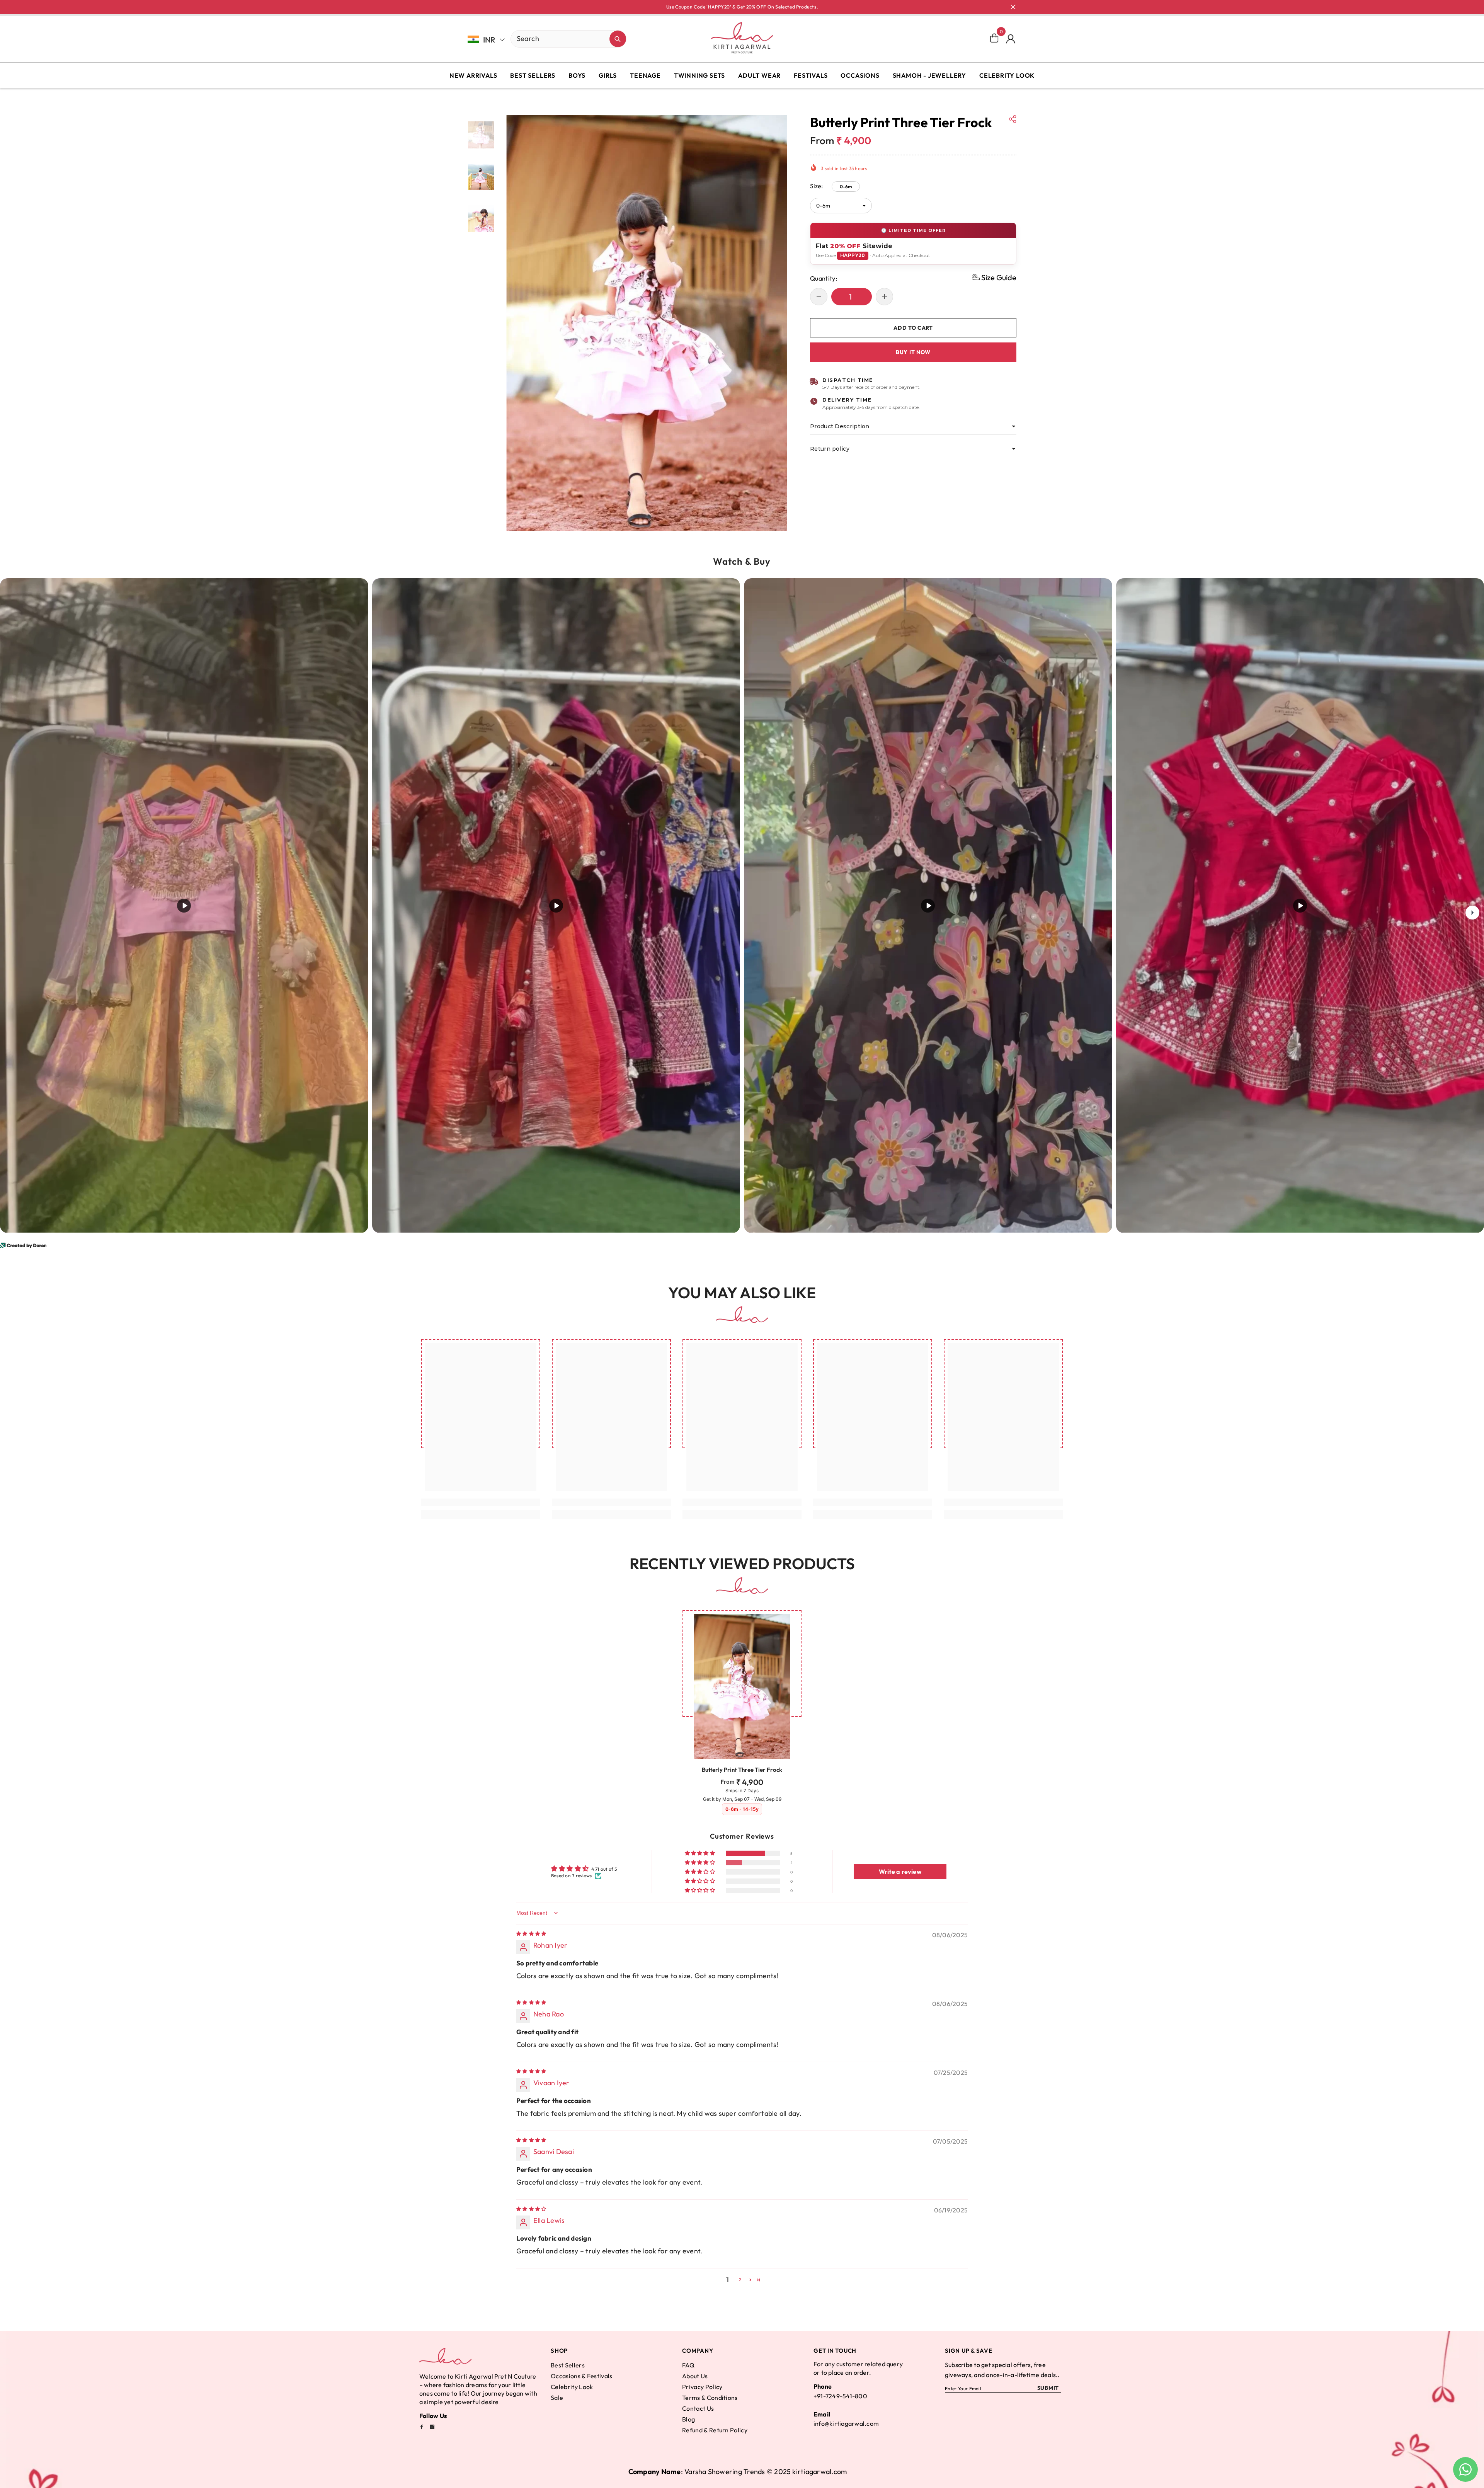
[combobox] (560, 38)
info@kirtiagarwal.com (846, 2423)
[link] (481, 1502)
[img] (531, 1934)
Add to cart (913, 328)
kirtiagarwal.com (819, 2472)
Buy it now (913, 352)
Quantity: (824, 278)
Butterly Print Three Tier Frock (742, 1770)
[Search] (541, 39)
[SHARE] (1013, 119)
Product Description (840, 426)
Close (1013, 7)
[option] (647, 323)
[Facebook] (422, 2427)
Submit (1048, 2388)
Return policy (830, 449)
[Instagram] (432, 2427)
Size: (831, 186)
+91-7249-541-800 (840, 2396)
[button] (994, 277)
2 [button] (740, 2279)
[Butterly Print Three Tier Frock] (742, 1686)
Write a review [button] (900, 1872)
